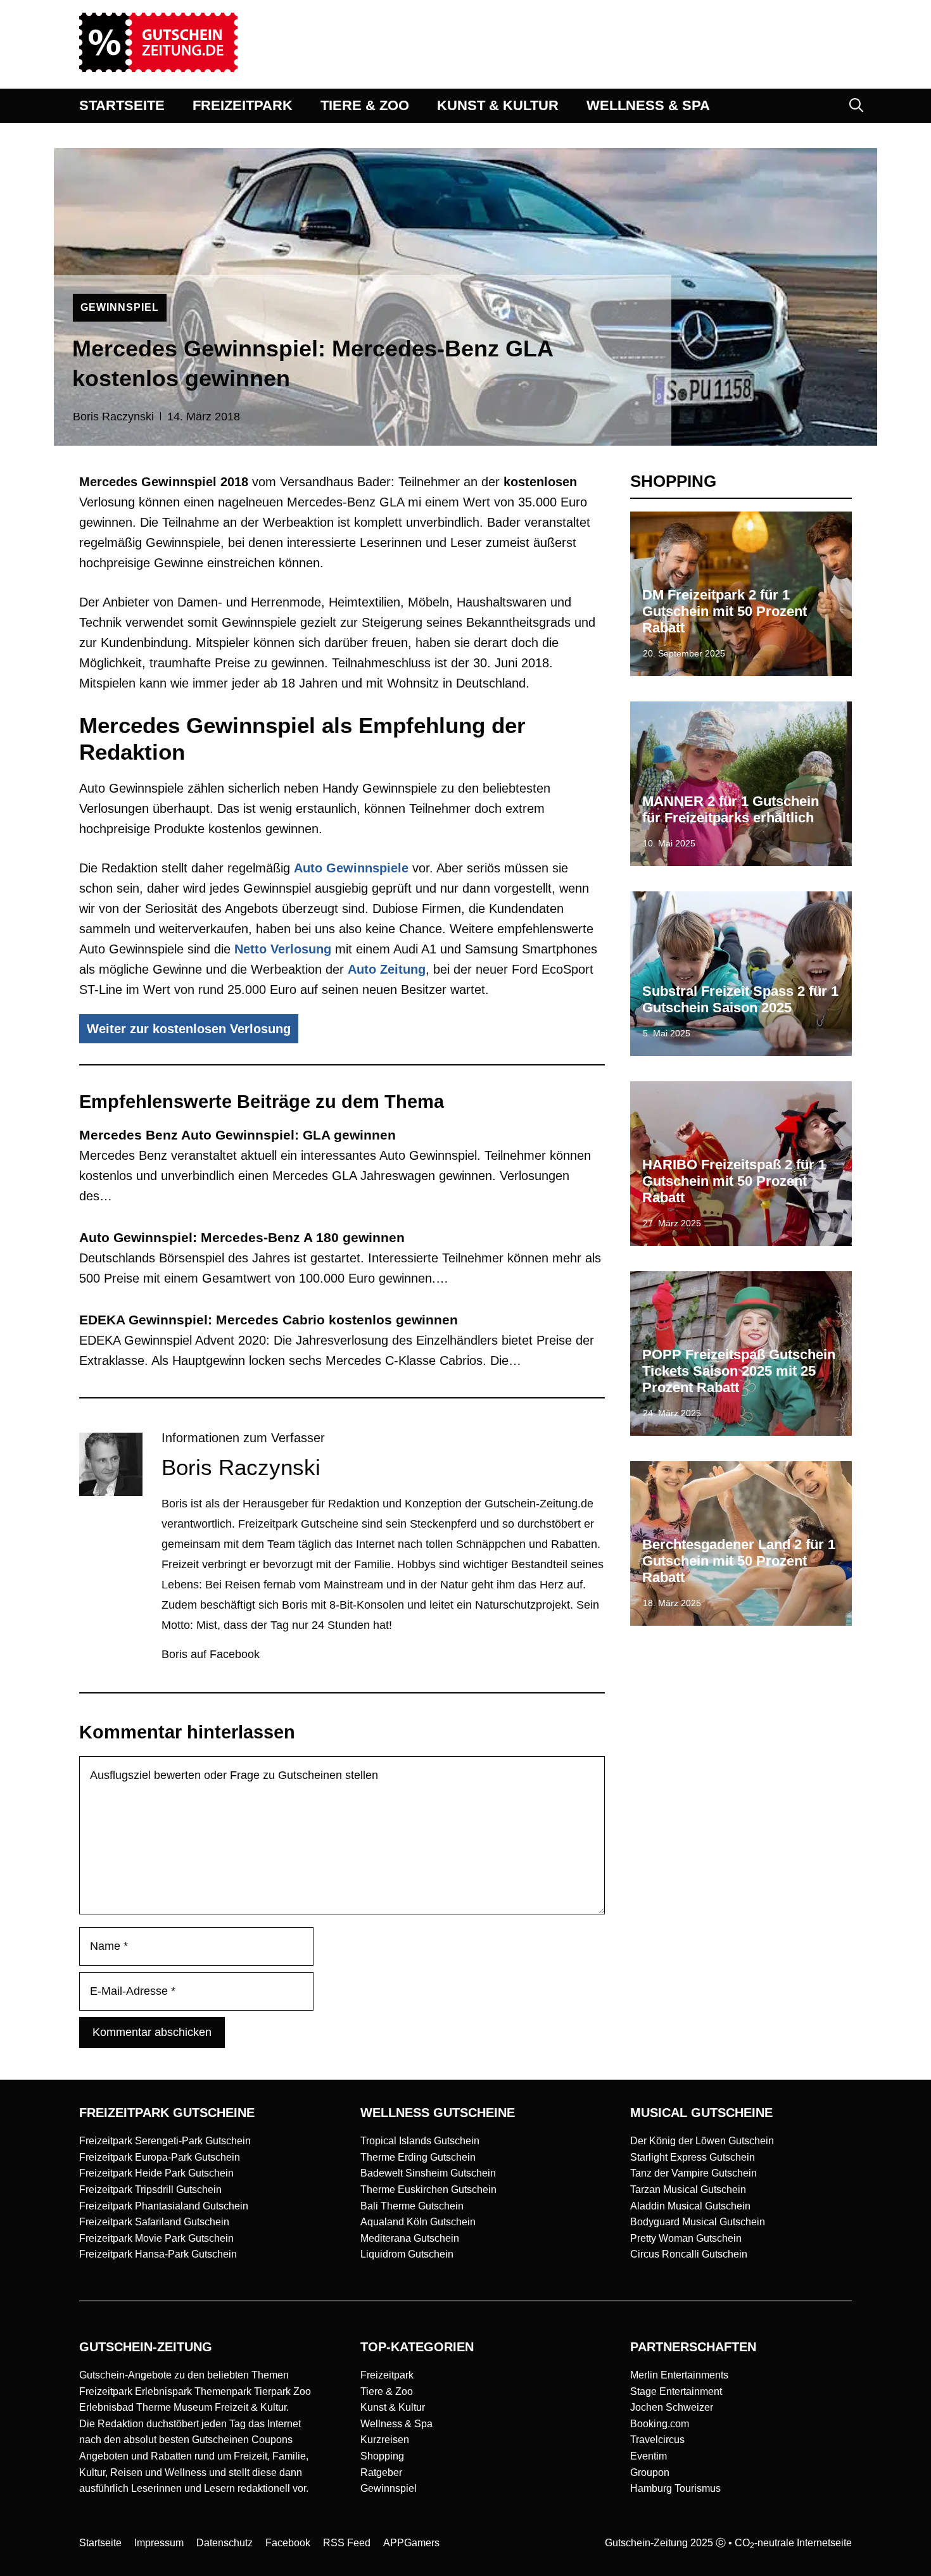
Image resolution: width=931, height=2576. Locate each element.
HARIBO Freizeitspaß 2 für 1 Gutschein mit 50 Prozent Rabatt (734, 1181)
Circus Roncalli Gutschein (689, 2254)
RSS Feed (347, 2543)
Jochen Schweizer (672, 2407)
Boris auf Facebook (211, 1654)
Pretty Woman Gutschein (686, 2238)
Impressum (159, 2543)
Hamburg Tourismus (675, 2488)
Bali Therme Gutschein (412, 2206)
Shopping (382, 2456)
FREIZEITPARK (243, 105)
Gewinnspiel (389, 2488)
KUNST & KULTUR (498, 105)
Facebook (288, 2543)
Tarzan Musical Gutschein (688, 2190)
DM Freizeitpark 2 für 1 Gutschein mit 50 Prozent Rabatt (725, 612)
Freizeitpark (387, 2375)
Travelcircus (657, 2440)
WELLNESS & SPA (648, 105)
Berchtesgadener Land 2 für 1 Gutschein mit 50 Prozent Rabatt (739, 1561)
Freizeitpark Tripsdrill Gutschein (150, 2190)
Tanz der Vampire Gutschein (693, 2173)
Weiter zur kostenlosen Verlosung (189, 1029)
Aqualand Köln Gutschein (418, 2222)
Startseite (100, 2543)
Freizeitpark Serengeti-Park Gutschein (165, 2141)
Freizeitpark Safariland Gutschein (154, 2222)
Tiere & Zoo (387, 2391)
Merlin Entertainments (679, 2375)
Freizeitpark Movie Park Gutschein (156, 2238)
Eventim (649, 2456)
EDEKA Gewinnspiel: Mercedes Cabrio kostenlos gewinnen (269, 1320)
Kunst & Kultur (393, 2407)
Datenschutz (225, 2543)
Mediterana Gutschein (410, 2238)
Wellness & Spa (396, 2424)
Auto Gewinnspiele (351, 868)
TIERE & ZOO (365, 105)
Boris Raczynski (113, 417)
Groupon (650, 2472)
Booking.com (660, 2424)
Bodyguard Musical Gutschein (698, 2222)
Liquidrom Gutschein (407, 2254)
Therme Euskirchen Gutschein (428, 2190)
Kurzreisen (385, 2440)
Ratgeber (381, 2472)
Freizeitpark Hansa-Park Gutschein (158, 2254)
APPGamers (411, 2543)
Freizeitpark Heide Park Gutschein (156, 2173)
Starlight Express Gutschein (693, 2157)
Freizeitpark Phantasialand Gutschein (164, 2206)
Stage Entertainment (676, 2391)
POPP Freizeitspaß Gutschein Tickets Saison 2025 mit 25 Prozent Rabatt (739, 1371)
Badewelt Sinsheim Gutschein (428, 2173)
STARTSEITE (122, 105)
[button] (856, 106)
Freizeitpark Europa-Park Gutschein (160, 2157)
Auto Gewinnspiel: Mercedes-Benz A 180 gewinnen (242, 1237)
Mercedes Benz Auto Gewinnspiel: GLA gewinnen (237, 1135)
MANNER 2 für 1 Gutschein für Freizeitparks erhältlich (731, 809)
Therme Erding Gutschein (418, 2157)
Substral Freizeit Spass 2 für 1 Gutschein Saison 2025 (740, 999)
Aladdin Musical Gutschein (690, 2206)
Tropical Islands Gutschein (420, 2141)
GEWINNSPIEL (120, 307)
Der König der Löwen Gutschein (702, 2141)
